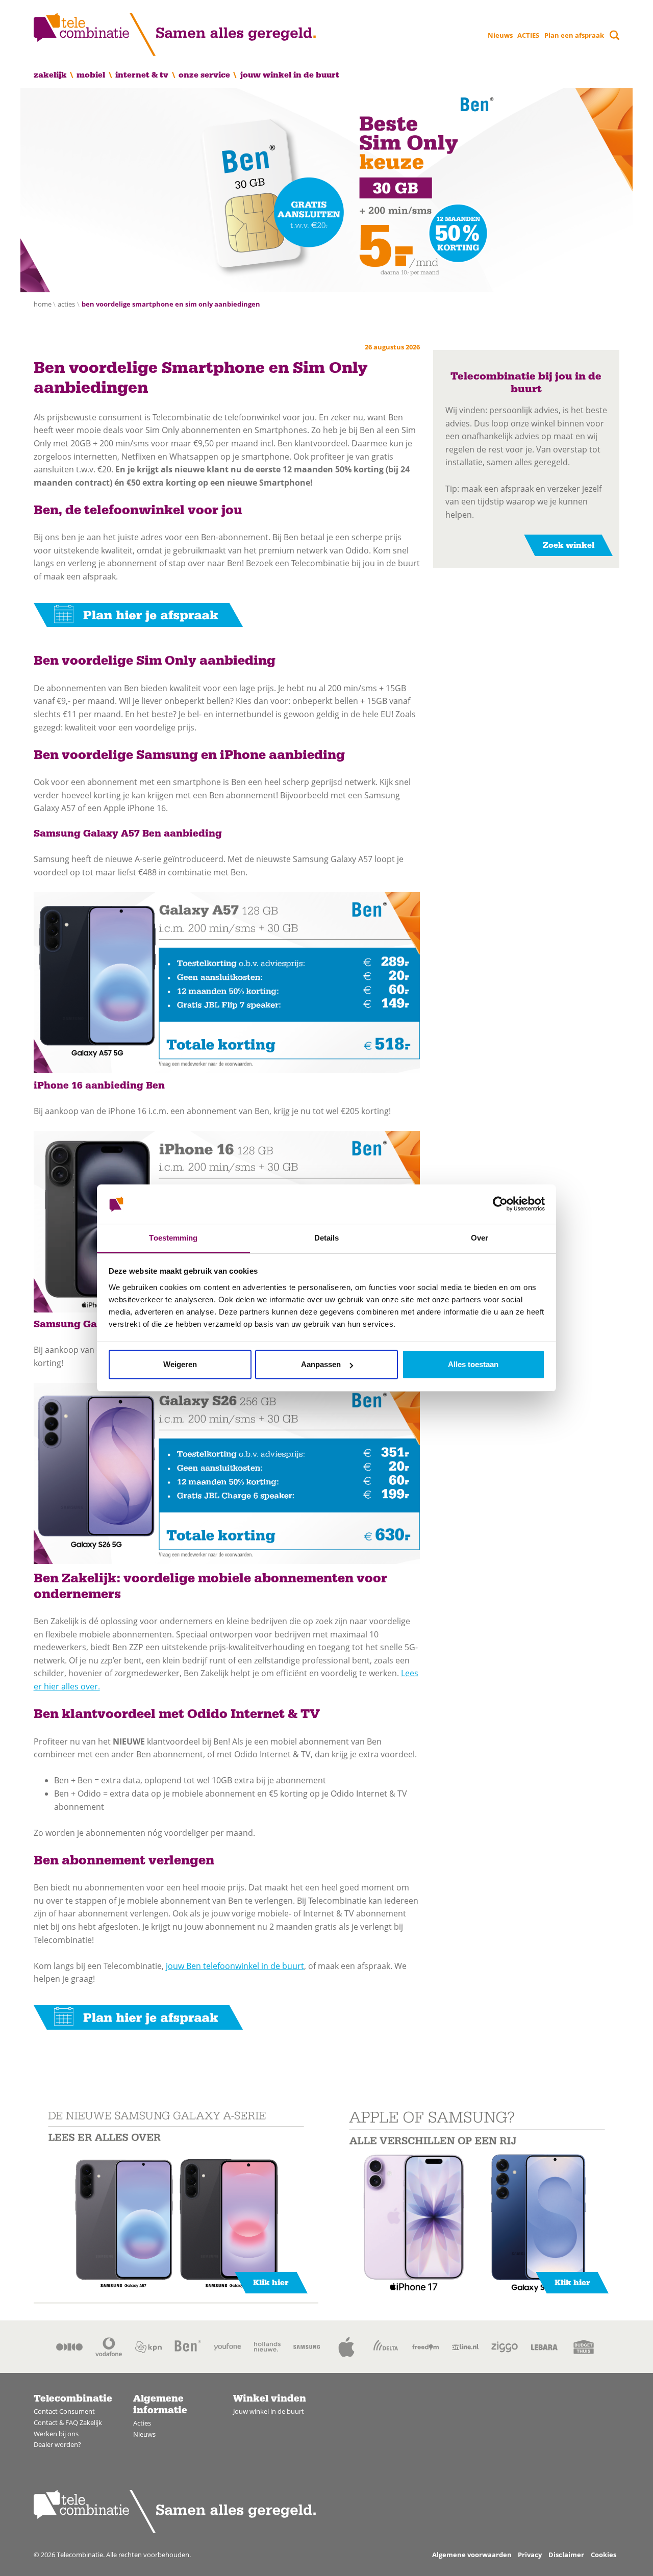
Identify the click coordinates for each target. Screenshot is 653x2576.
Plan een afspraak (574, 35)
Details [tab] (327, 1238)
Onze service (204, 75)
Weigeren (180, 1364)
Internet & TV (142, 75)
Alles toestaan (473, 1364)
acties (66, 304)
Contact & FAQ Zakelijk (68, 2422)
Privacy (530, 2555)
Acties (142, 2423)
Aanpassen (321, 1364)
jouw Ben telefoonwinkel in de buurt (235, 1966)
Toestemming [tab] (173, 1238)
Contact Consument (64, 2411)
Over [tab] (480, 1238)
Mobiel (91, 75)
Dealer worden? (57, 2444)
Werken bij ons (56, 2434)
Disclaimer (566, 2555)
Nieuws (500, 35)
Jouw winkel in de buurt (290, 75)
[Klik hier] (176, 2202)
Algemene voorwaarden (472, 2555)
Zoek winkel (569, 545)
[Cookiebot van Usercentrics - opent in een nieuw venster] (500, 1204)
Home (43, 304)
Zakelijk (50, 75)
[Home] (175, 34)
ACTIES (528, 35)
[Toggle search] (614, 35)
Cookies (604, 2555)
